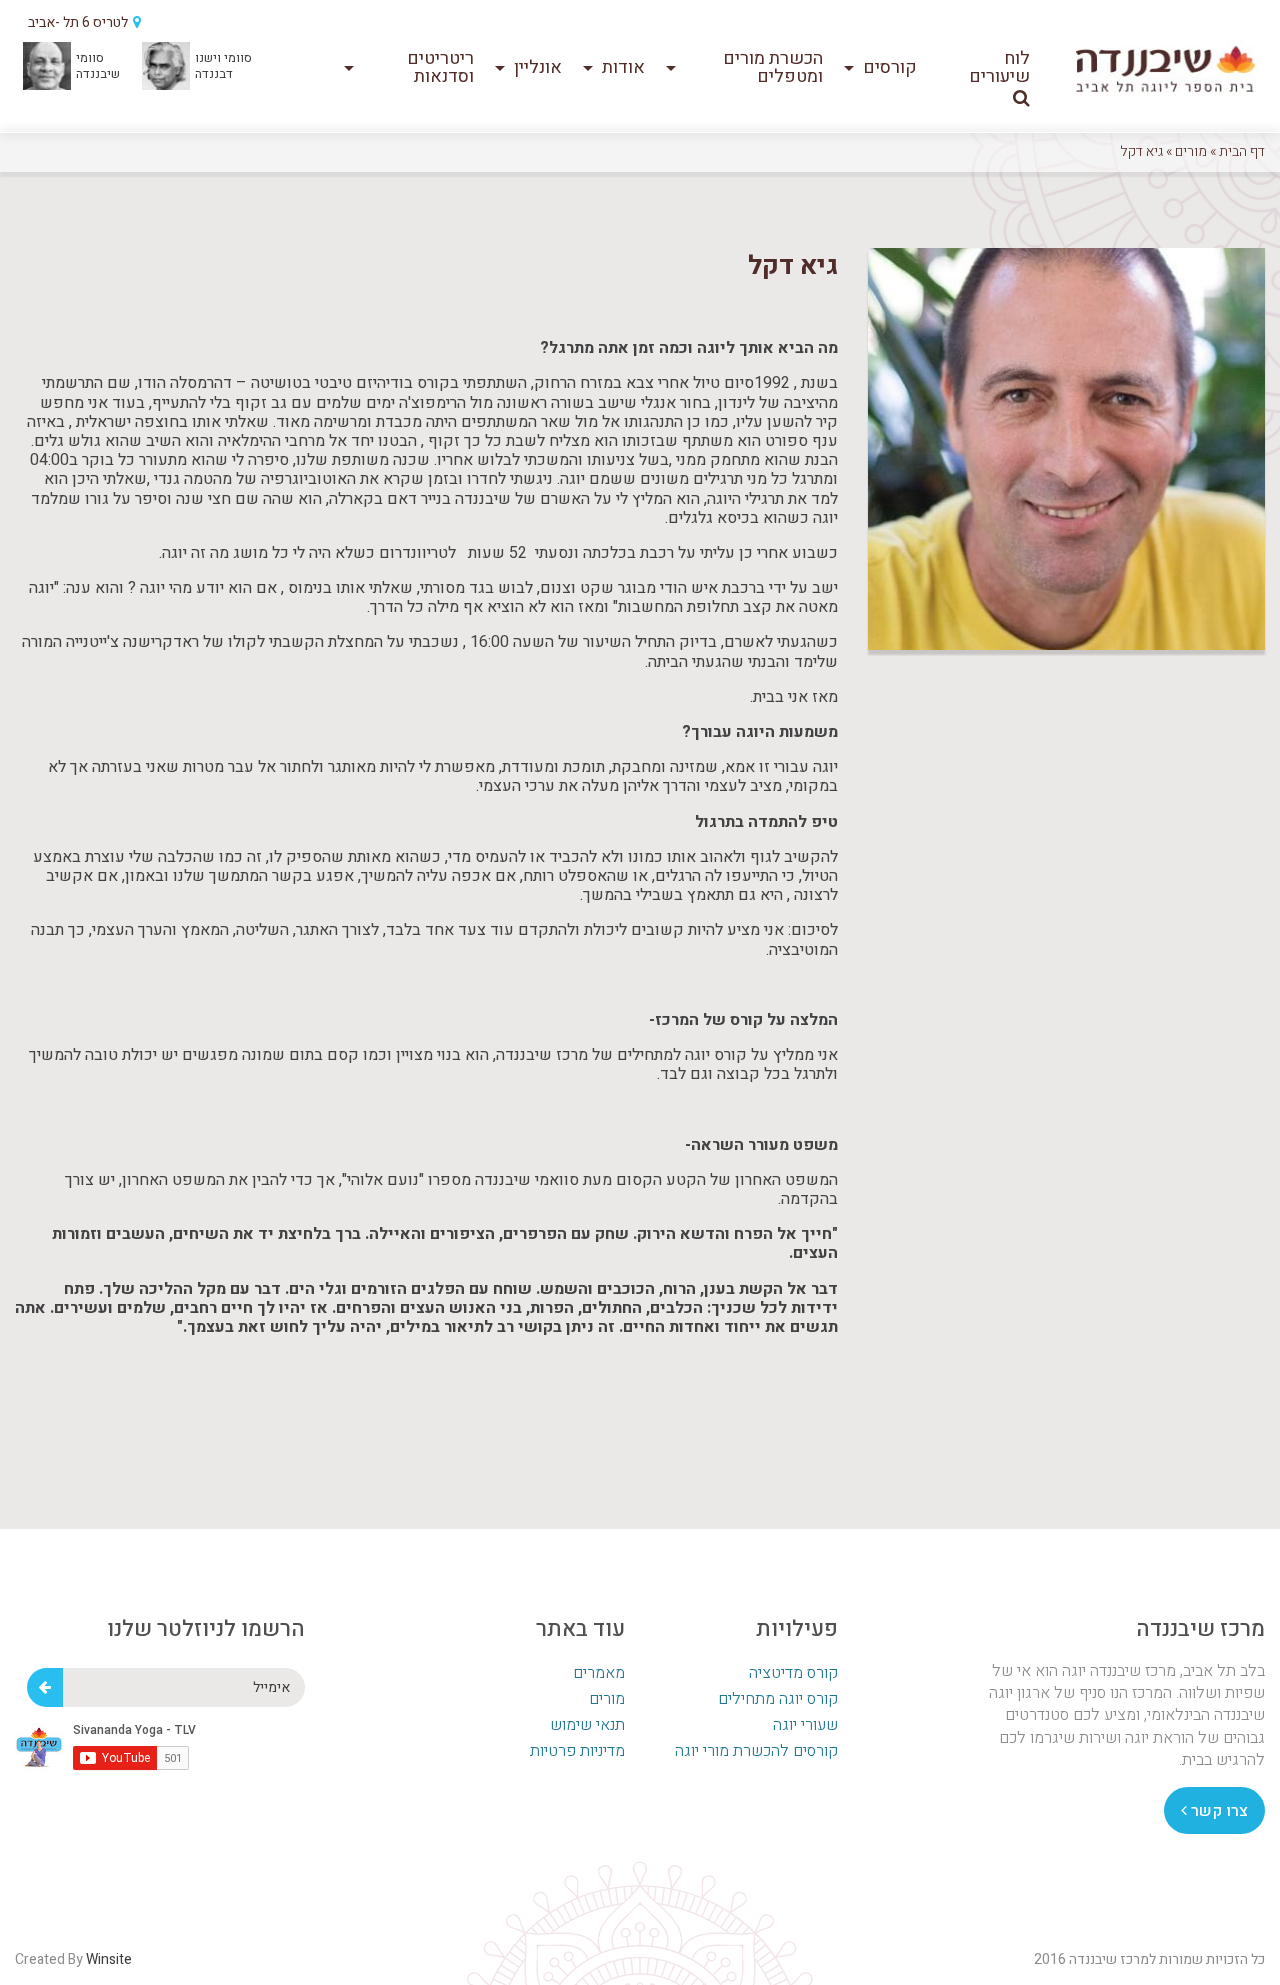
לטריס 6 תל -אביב (79, 22)
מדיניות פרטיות (577, 1751)
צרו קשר (1217, 1811)
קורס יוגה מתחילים (778, 1699)
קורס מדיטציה (793, 1673)
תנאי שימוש (587, 1725)
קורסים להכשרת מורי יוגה (756, 1751)
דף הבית (1242, 151)
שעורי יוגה (805, 1725)
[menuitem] (990, 68)
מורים (1191, 151)
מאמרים (599, 1673)
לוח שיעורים (999, 67)
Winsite (109, 1959)
